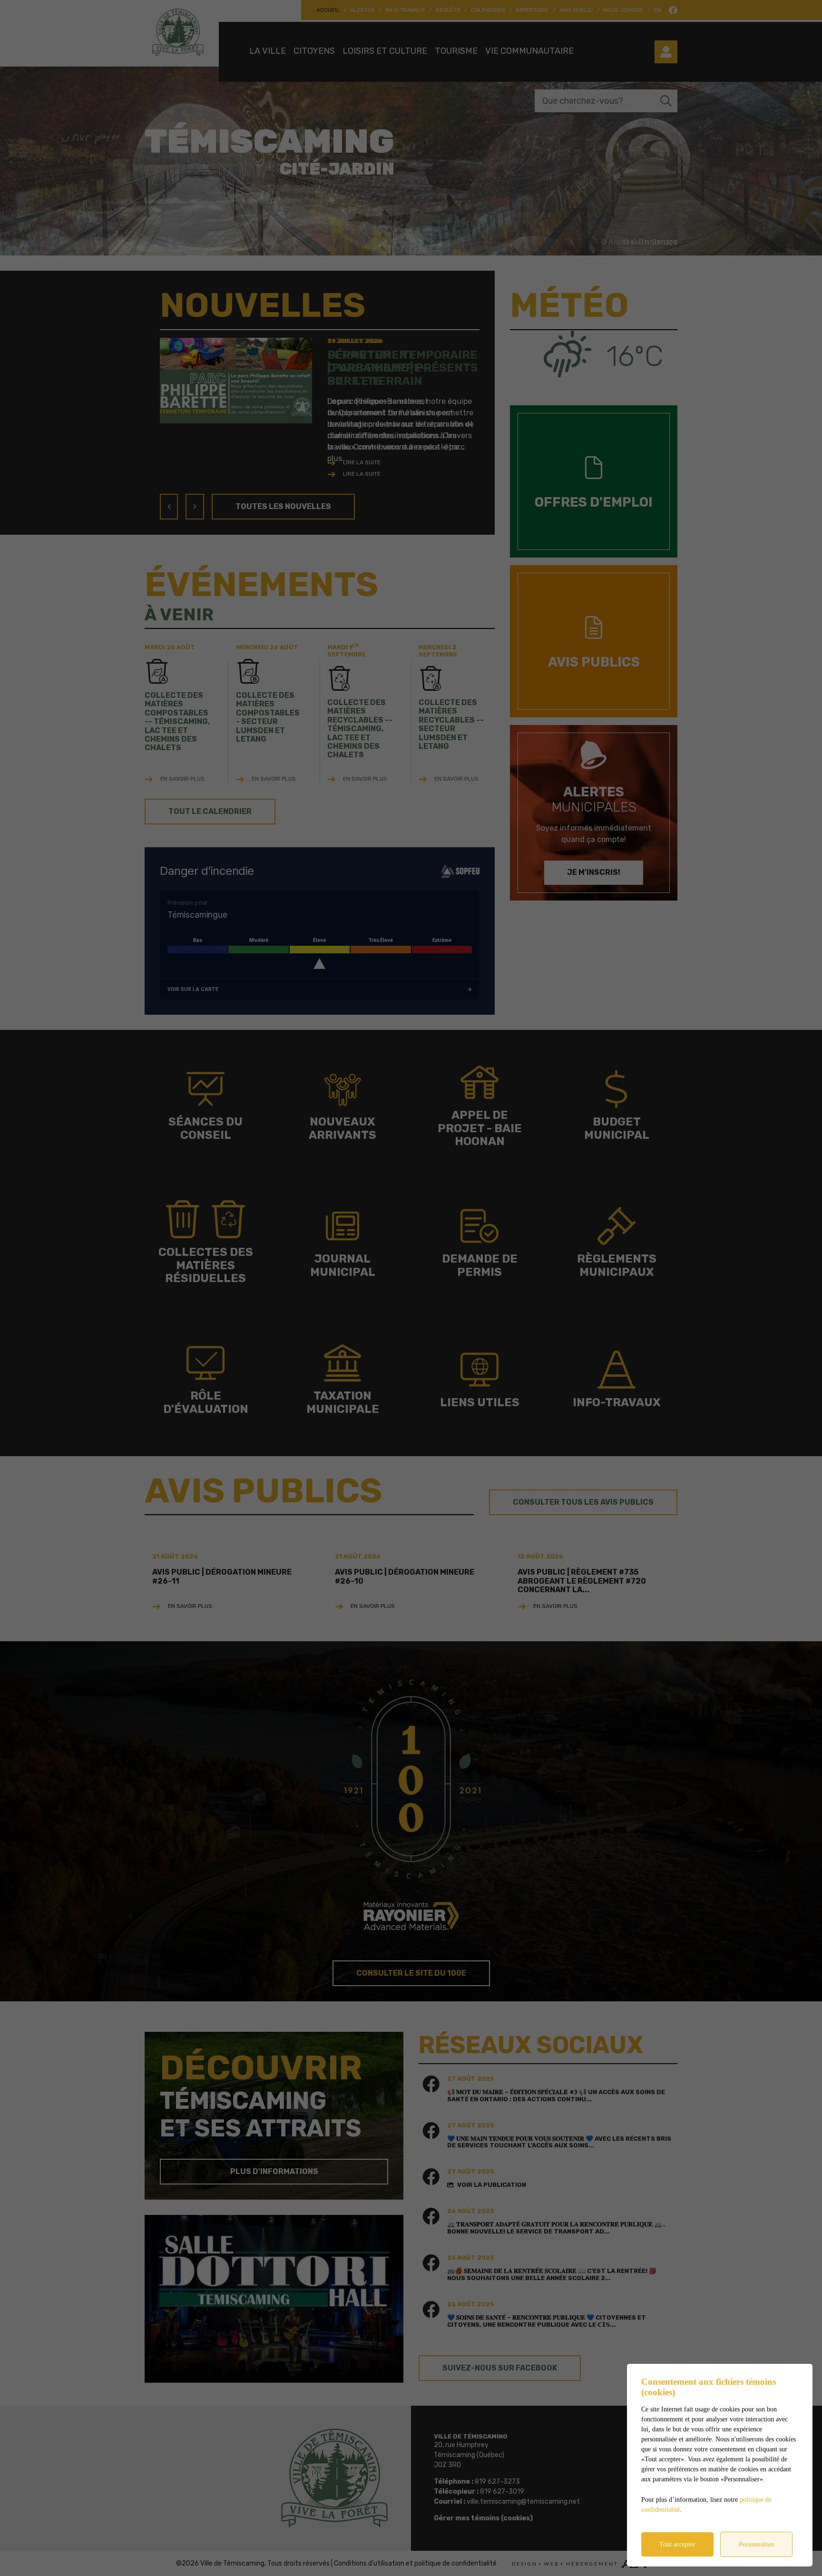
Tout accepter (677, 2544)
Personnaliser (757, 2544)
